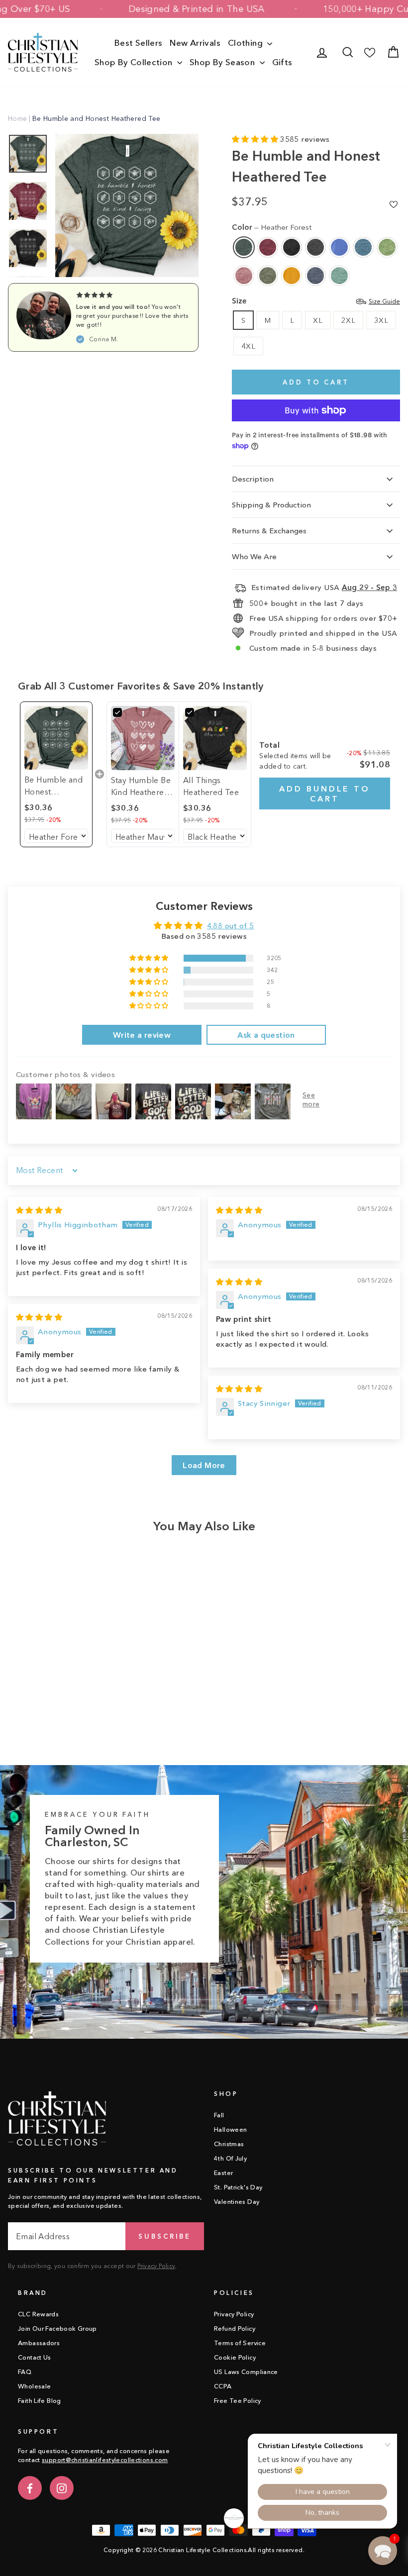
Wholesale (34, 2386)
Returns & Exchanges (269, 531)
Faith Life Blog (40, 2401)
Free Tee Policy (238, 2401)
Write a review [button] (142, 1035)
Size (316, 301)
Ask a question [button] (266, 1035)
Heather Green (387, 247)
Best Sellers (139, 43)
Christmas (229, 2144)
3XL (381, 320)
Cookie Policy (235, 2357)
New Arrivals (195, 43)
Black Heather (292, 247)
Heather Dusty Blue (339, 276)
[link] (56, 738)
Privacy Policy (156, 2266)
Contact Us (35, 2357)
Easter (223, 2173)
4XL (248, 346)
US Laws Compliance (246, 2372)
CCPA (223, 2386)
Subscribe (165, 2236)
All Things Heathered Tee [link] (211, 786)
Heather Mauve (244, 276)
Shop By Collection (135, 62)
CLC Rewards (38, 2314)
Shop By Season (223, 62)
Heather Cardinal (268, 247)
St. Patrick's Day (238, 2187)
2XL (348, 320)
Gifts (282, 62)
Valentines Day (237, 2202)
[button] (256, 139)
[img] (39, 1210)
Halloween (230, 2130)
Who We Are (254, 556)
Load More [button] (204, 1465)
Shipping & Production (271, 505)
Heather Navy (315, 276)
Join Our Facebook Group (57, 2328)
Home (18, 118)
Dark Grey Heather (315, 247)
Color (272, 227)
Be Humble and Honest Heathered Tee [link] (53, 786)
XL (318, 320)
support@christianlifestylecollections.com (105, 2460)
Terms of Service (240, 2343)
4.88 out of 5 (231, 926)
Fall (219, 2115)
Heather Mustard (292, 276)
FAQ (25, 2372)
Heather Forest (244, 247)
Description (253, 479)
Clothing (246, 43)
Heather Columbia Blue (339, 247)
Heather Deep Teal (363, 247)
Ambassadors (39, 2343)
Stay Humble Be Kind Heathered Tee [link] (141, 787)
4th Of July (230, 2158)
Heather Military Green (268, 276)
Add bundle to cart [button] (325, 793)
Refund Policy (235, 2328)
